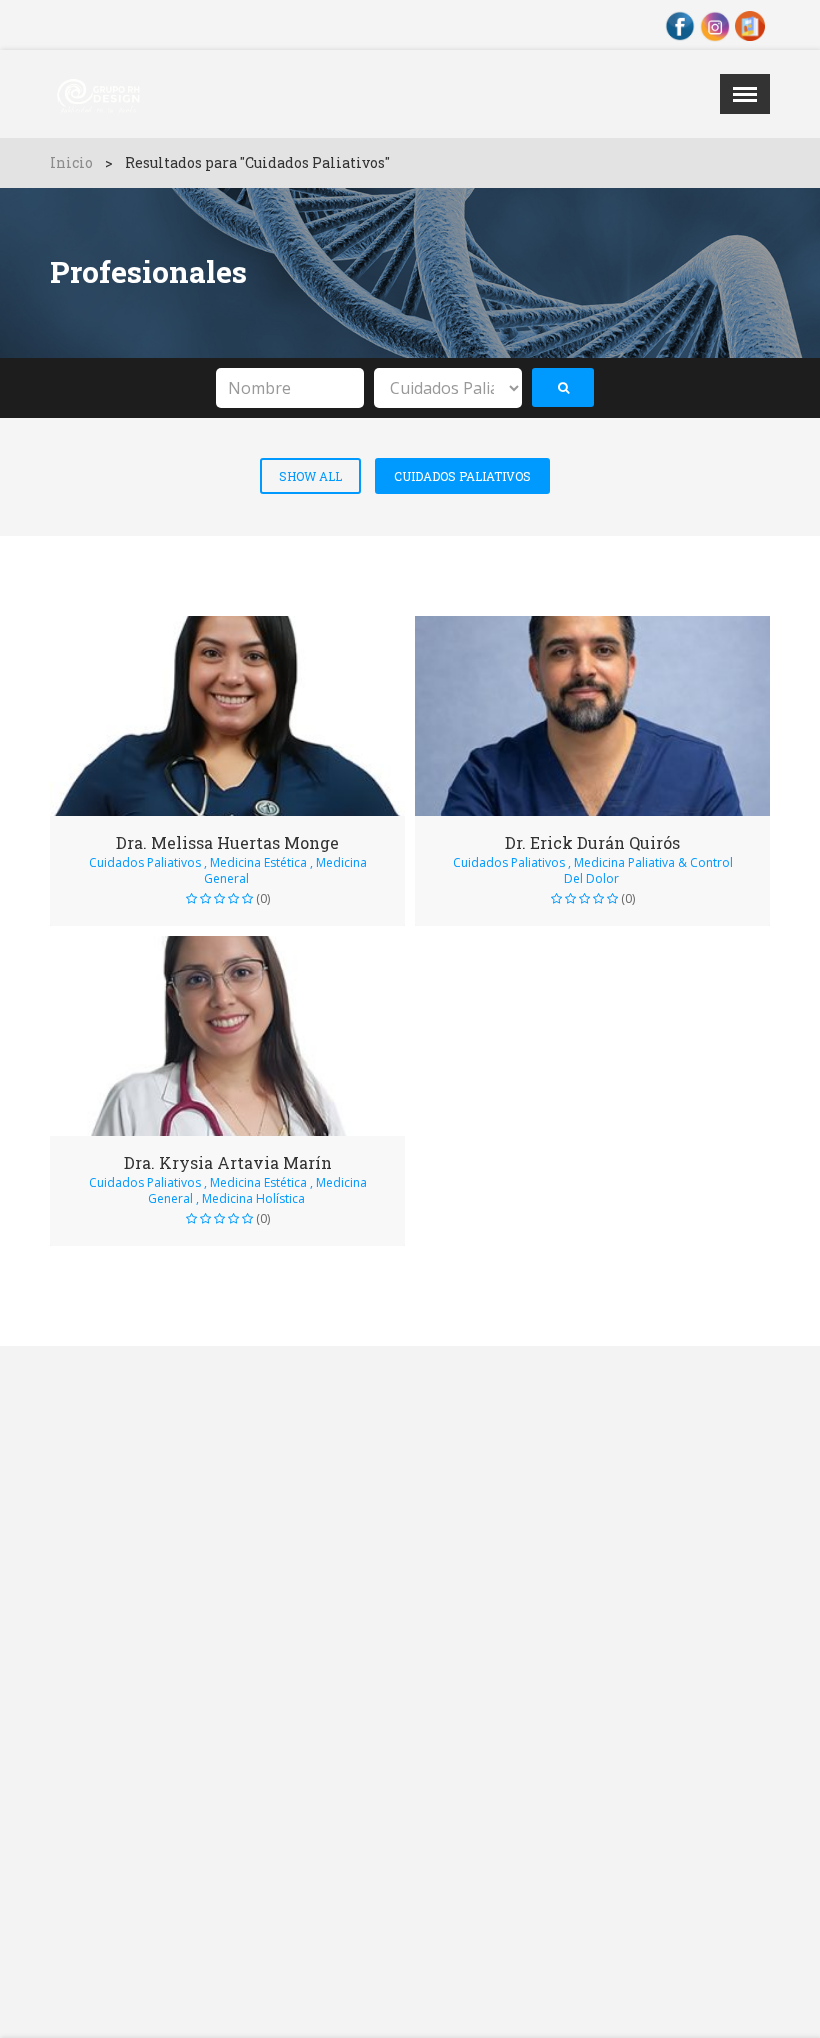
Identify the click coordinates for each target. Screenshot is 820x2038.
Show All (310, 476)
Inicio (71, 162)
